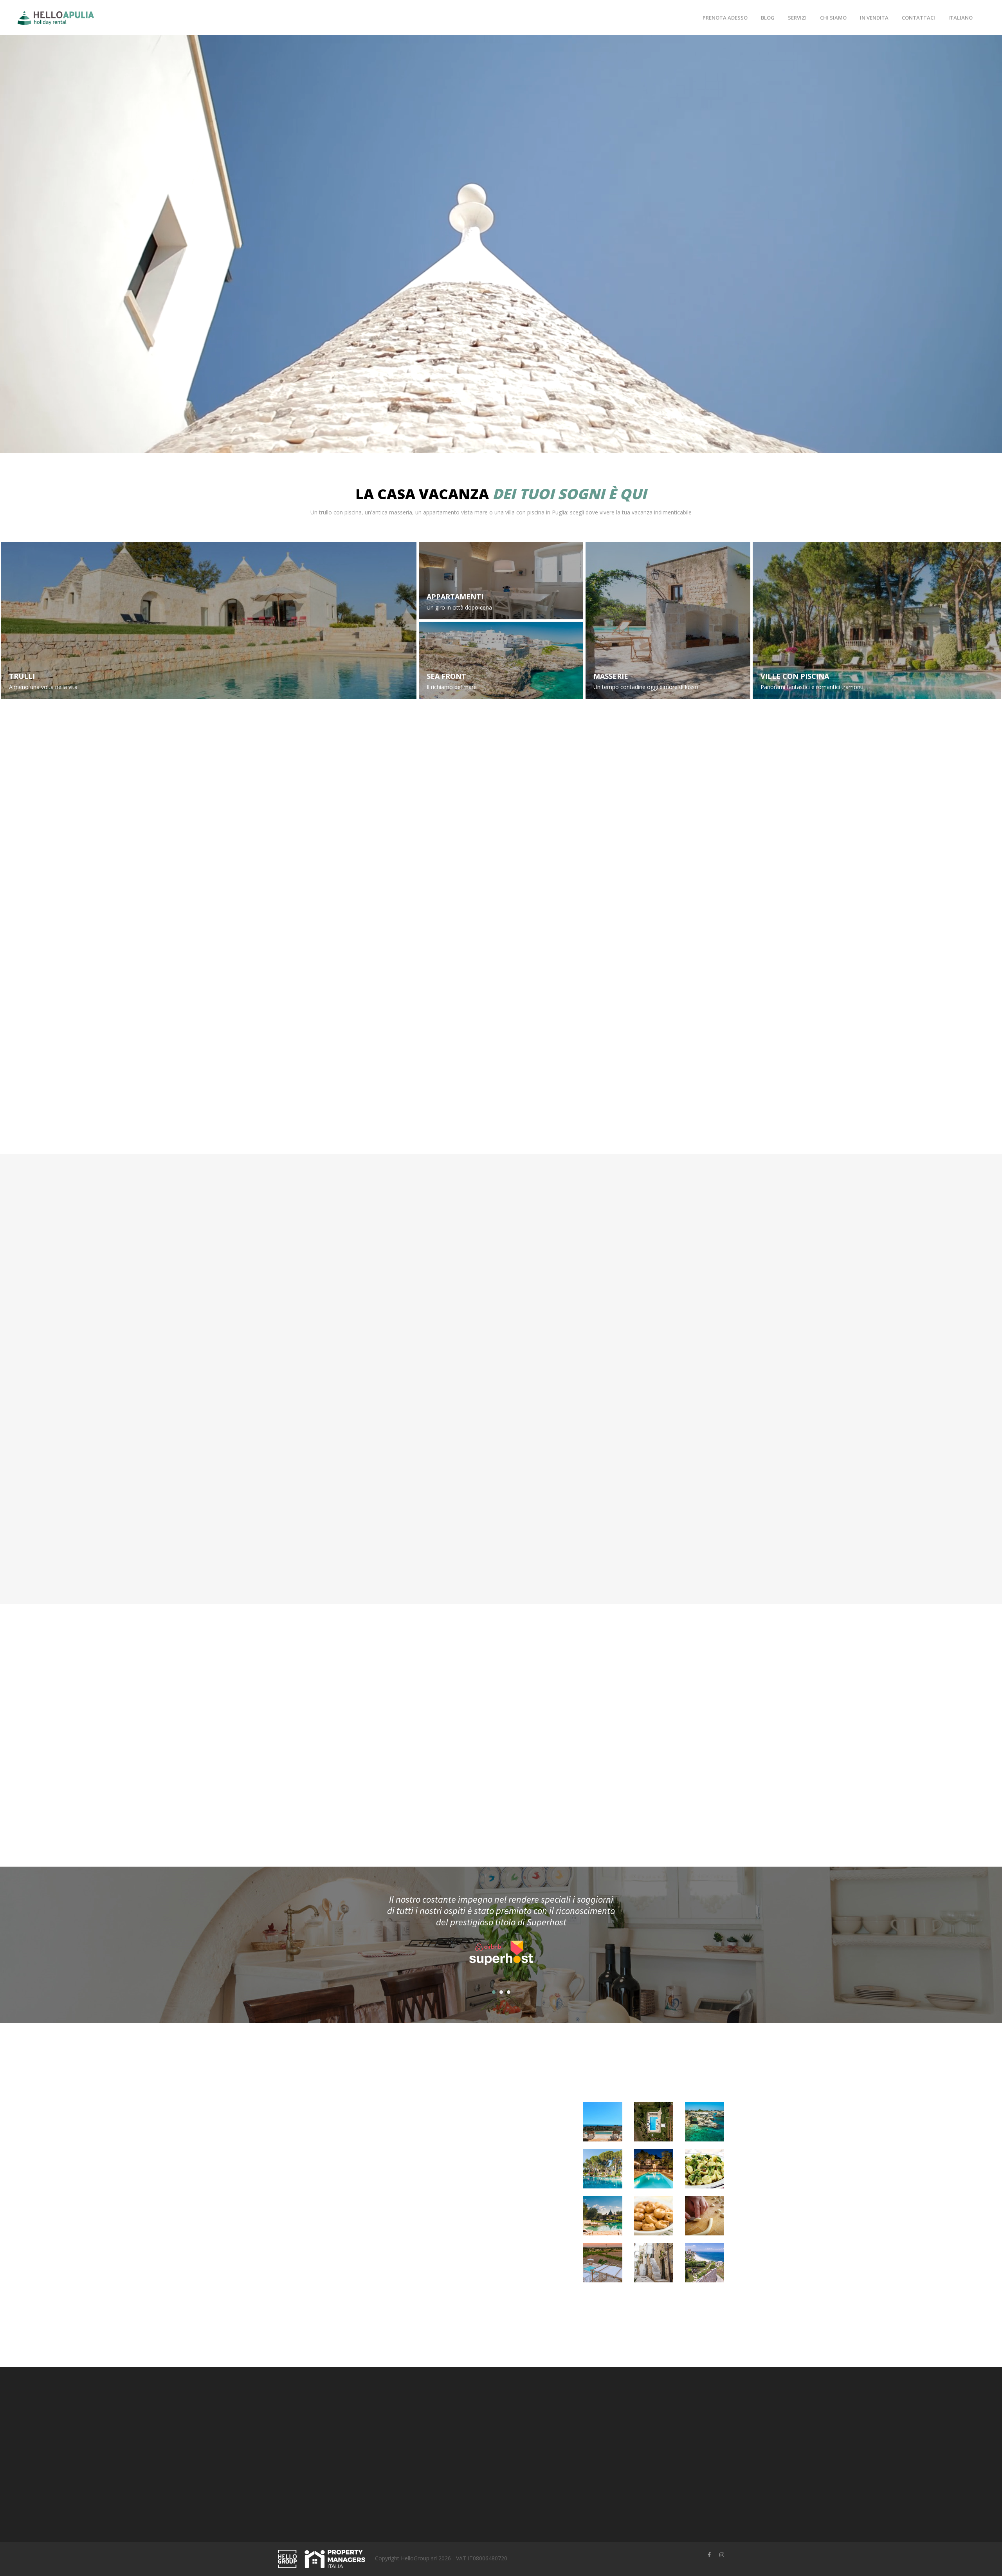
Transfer (526, 1515)
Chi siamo (833, 18)
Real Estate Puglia (453, 2467)
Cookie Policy (524, 2442)
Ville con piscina (795, 676)
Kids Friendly (787, 772)
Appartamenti (455, 597)
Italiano (961, 18)
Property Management (459, 2442)
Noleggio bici (303, 1515)
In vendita (874, 18)
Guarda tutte (498, 1118)
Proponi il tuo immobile (460, 2430)
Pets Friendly (621, 772)
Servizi (797, 18)
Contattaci (918, 18)
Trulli (22, 676)
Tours (636, 1515)
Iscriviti (654, 2471)
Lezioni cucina (305, 1366)
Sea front (446, 676)
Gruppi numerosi (43, 772)
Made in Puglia (654, 954)
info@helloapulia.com (323, 2505)
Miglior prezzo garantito (349, 954)
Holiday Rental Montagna (463, 2454)
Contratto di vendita (532, 2418)
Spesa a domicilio (425, 1515)
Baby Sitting (417, 1366)
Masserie (611, 676)
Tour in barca (533, 1366)
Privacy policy (524, 2430)
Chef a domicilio (652, 1366)
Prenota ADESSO (725, 18)
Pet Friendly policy (530, 2454)
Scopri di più (498, 1568)
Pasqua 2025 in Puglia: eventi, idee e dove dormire (457, 2210)
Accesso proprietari (455, 2418)
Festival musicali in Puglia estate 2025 (434, 2108)
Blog (768, 18)
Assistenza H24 (501, 954)
